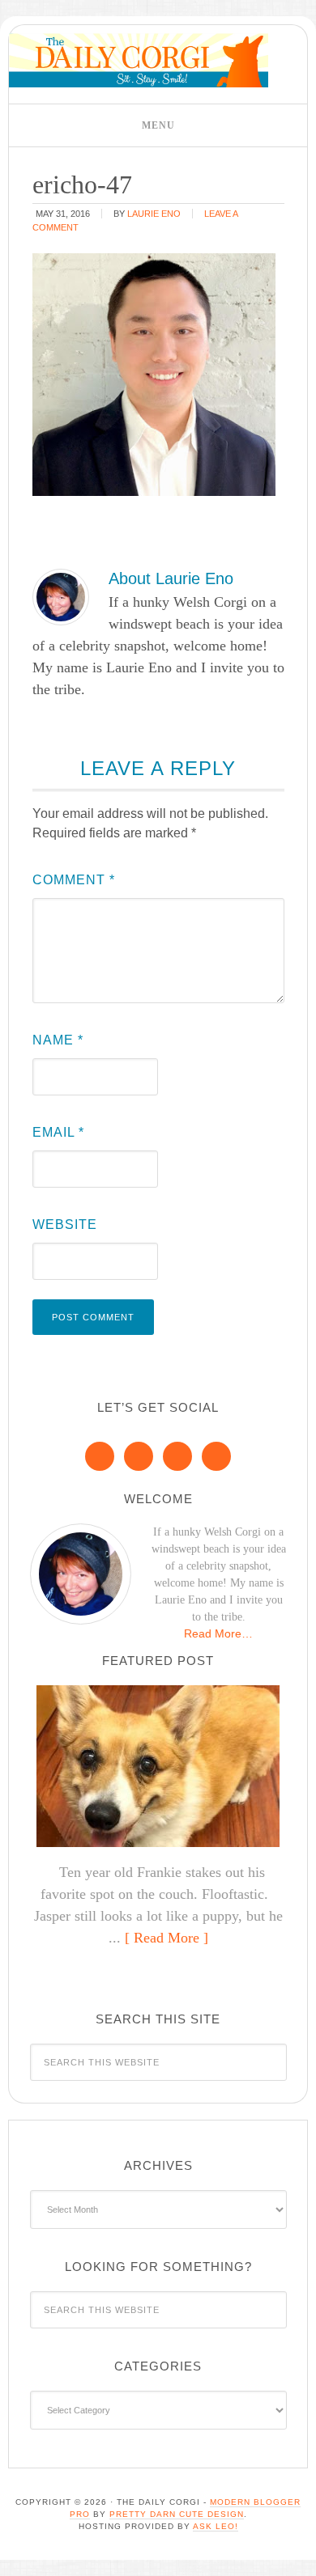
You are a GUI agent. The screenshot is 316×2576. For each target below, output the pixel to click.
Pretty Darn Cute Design (177, 2514)
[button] (158, 125)
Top (298, 2554)
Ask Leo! (216, 2526)
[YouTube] (216, 1456)
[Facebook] (100, 1456)
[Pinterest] (139, 1456)
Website (65, 1224)
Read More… (218, 1633)
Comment (74, 880)
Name (58, 1040)
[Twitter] (177, 1456)
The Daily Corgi (139, 60)
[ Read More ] (167, 1938)
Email (58, 1132)
